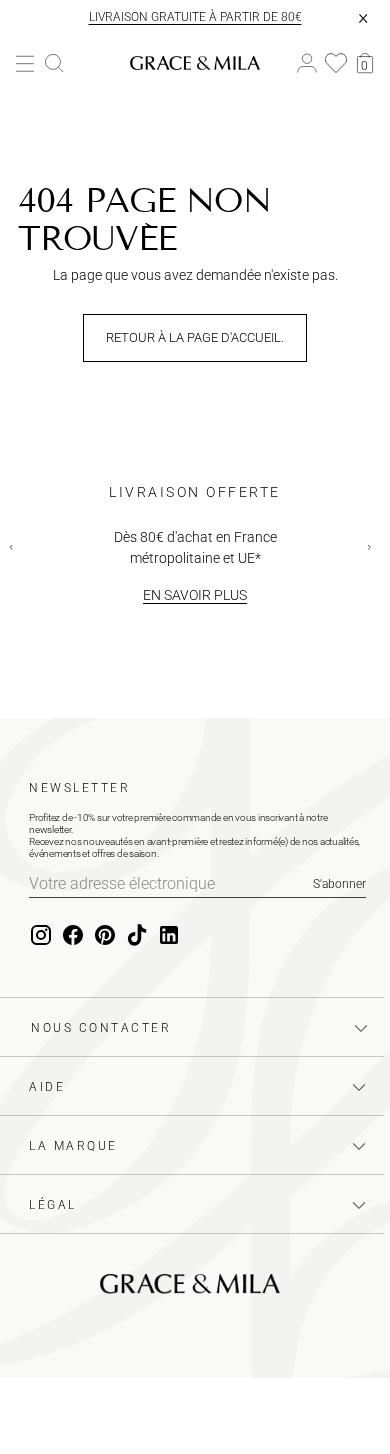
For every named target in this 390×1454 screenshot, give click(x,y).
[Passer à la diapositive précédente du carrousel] (16, 552)
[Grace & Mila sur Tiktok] (137, 936)
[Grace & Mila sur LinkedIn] (169, 936)
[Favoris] (336, 63)
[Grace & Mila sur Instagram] (41, 936)
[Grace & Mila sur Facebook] (73, 936)
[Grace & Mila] (195, 63)
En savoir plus (195, 595)
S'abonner (339, 884)
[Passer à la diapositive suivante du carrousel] (374, 552)
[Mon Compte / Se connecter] (307, 63)
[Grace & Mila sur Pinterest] (105, 936)
